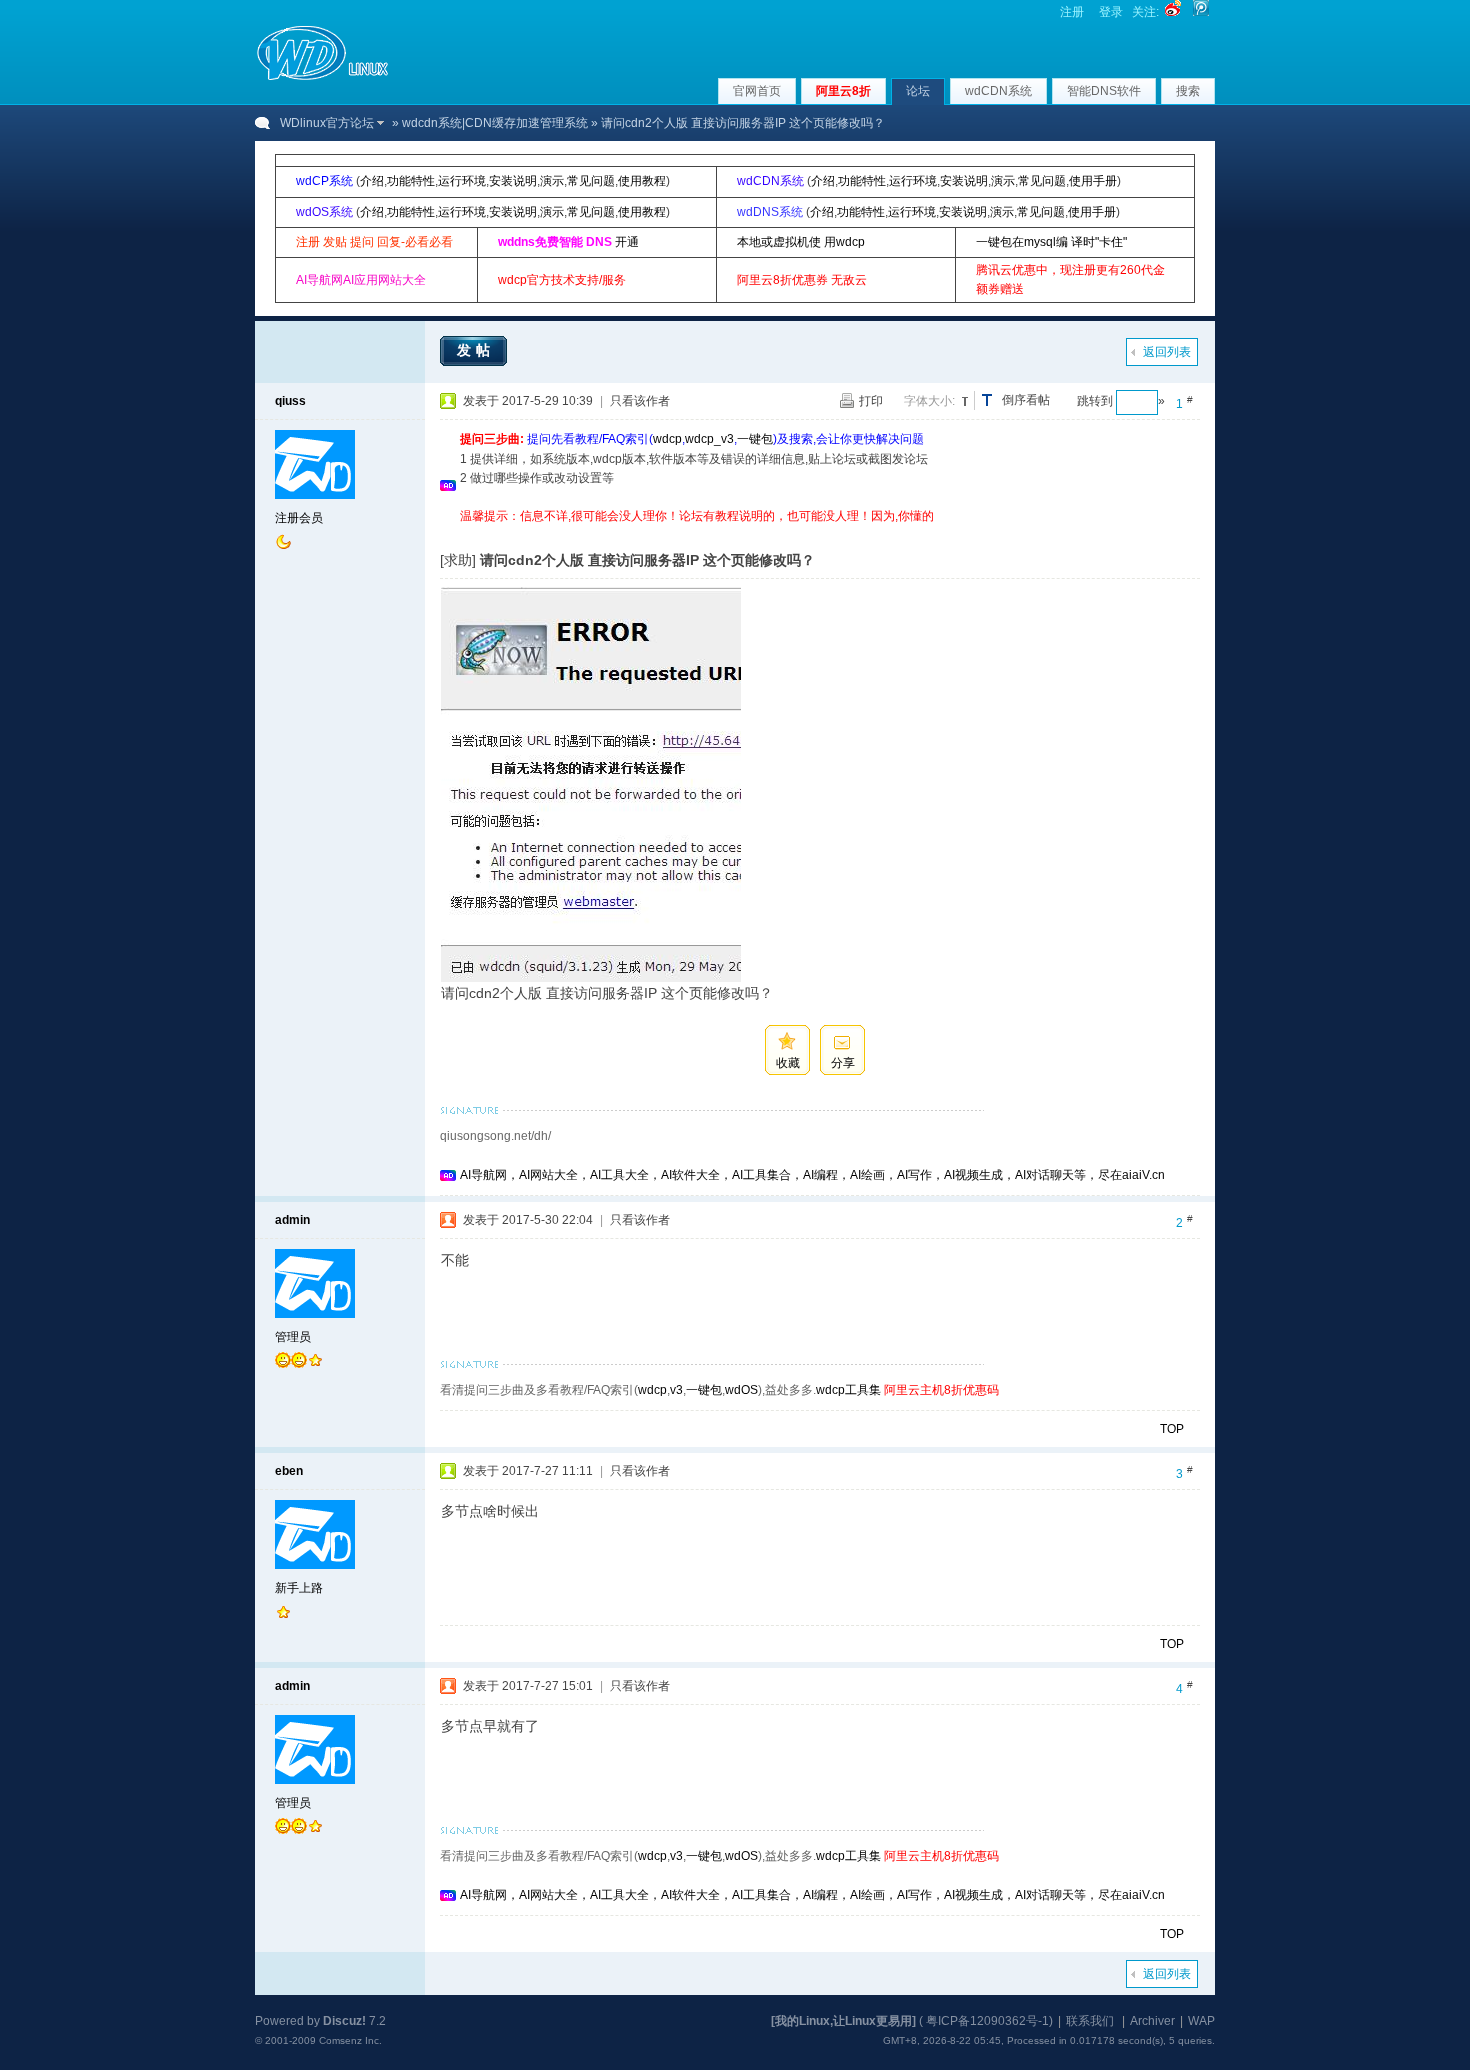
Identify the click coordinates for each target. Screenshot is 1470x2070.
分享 (843, 1063)
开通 (627, 242)
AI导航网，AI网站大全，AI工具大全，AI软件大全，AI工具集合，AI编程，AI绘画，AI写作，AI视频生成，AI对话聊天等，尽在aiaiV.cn (812, 1175)
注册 (1072, 12)
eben (289, 1471)
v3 (676, 1390)
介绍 (372, 181)
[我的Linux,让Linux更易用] (843, 2021)
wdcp (667, 439)
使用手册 (1093, 181)
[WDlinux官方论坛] (322, 78)
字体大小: (929, 401)
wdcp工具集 (848, 1390)
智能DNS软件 (1104, 91)
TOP (1172, 1429)
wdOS (741, 1390)
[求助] (458, 560)
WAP (1201, 2021)
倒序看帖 (1026, 400)
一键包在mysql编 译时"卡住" (1051, 242)
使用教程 (642, 181)
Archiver (1152, 2021)
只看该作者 (640, 401)
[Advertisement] (824, 533)
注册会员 (299, 518)
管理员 (293, 1337)
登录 (1111, 12)
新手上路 (299, 1588)
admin (292, 1220)
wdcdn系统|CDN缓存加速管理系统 (495, 123)
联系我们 (1090, 2021)
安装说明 (513, 181)
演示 (552, 181)
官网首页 (757, 91)
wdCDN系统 (998, 91)
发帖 (476, 350)
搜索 (1188, 91)
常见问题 (591, 181)
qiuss (290, 401)
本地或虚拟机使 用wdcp (801, 242)
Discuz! (344, 2021)
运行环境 (462, 181)
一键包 (755, 439)
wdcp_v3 (709, 439)
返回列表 (1167, 352)
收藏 (788, 1063)
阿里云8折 (843, 91)
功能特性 (411, 181)
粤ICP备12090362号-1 (987, 2021)
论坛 (918, 91)
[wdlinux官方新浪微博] (1173, 12)
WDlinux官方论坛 (327, 123)
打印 (871, 401)
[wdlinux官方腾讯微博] (1201, 12)
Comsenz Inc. (350, 2040)
